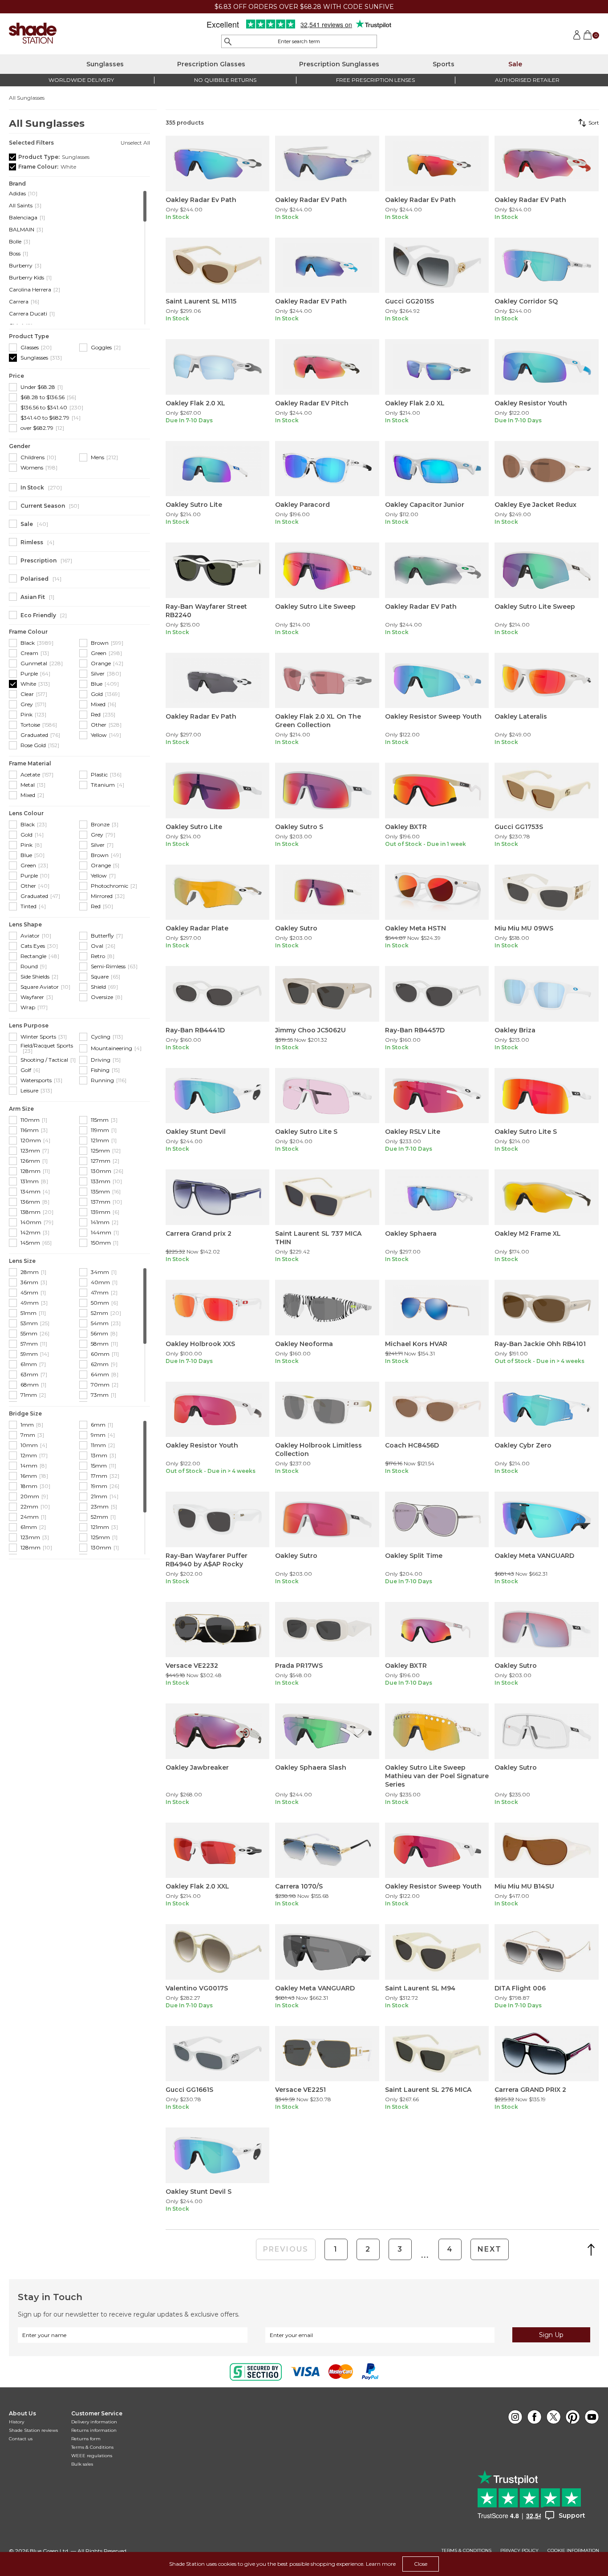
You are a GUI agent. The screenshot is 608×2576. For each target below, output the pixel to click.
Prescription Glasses (211, 64)
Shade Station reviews (33, 2430)
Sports (444, 64)
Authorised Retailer (527, 80)
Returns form (86, 2439)
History (16, 2422)
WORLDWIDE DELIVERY (81, 80)
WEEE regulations (92, 2456)
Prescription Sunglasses (339, 64)
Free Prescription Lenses (375, 80)
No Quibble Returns (225, 80)
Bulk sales (82, 2464)
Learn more (381, 2564)
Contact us (21, 2439)
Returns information (94, 2430)
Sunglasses (105, 64)
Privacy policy (519, 2551)
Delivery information (94, 2422)
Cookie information (573, 2551)
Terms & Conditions (92, 2447)
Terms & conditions (466, 2551)
